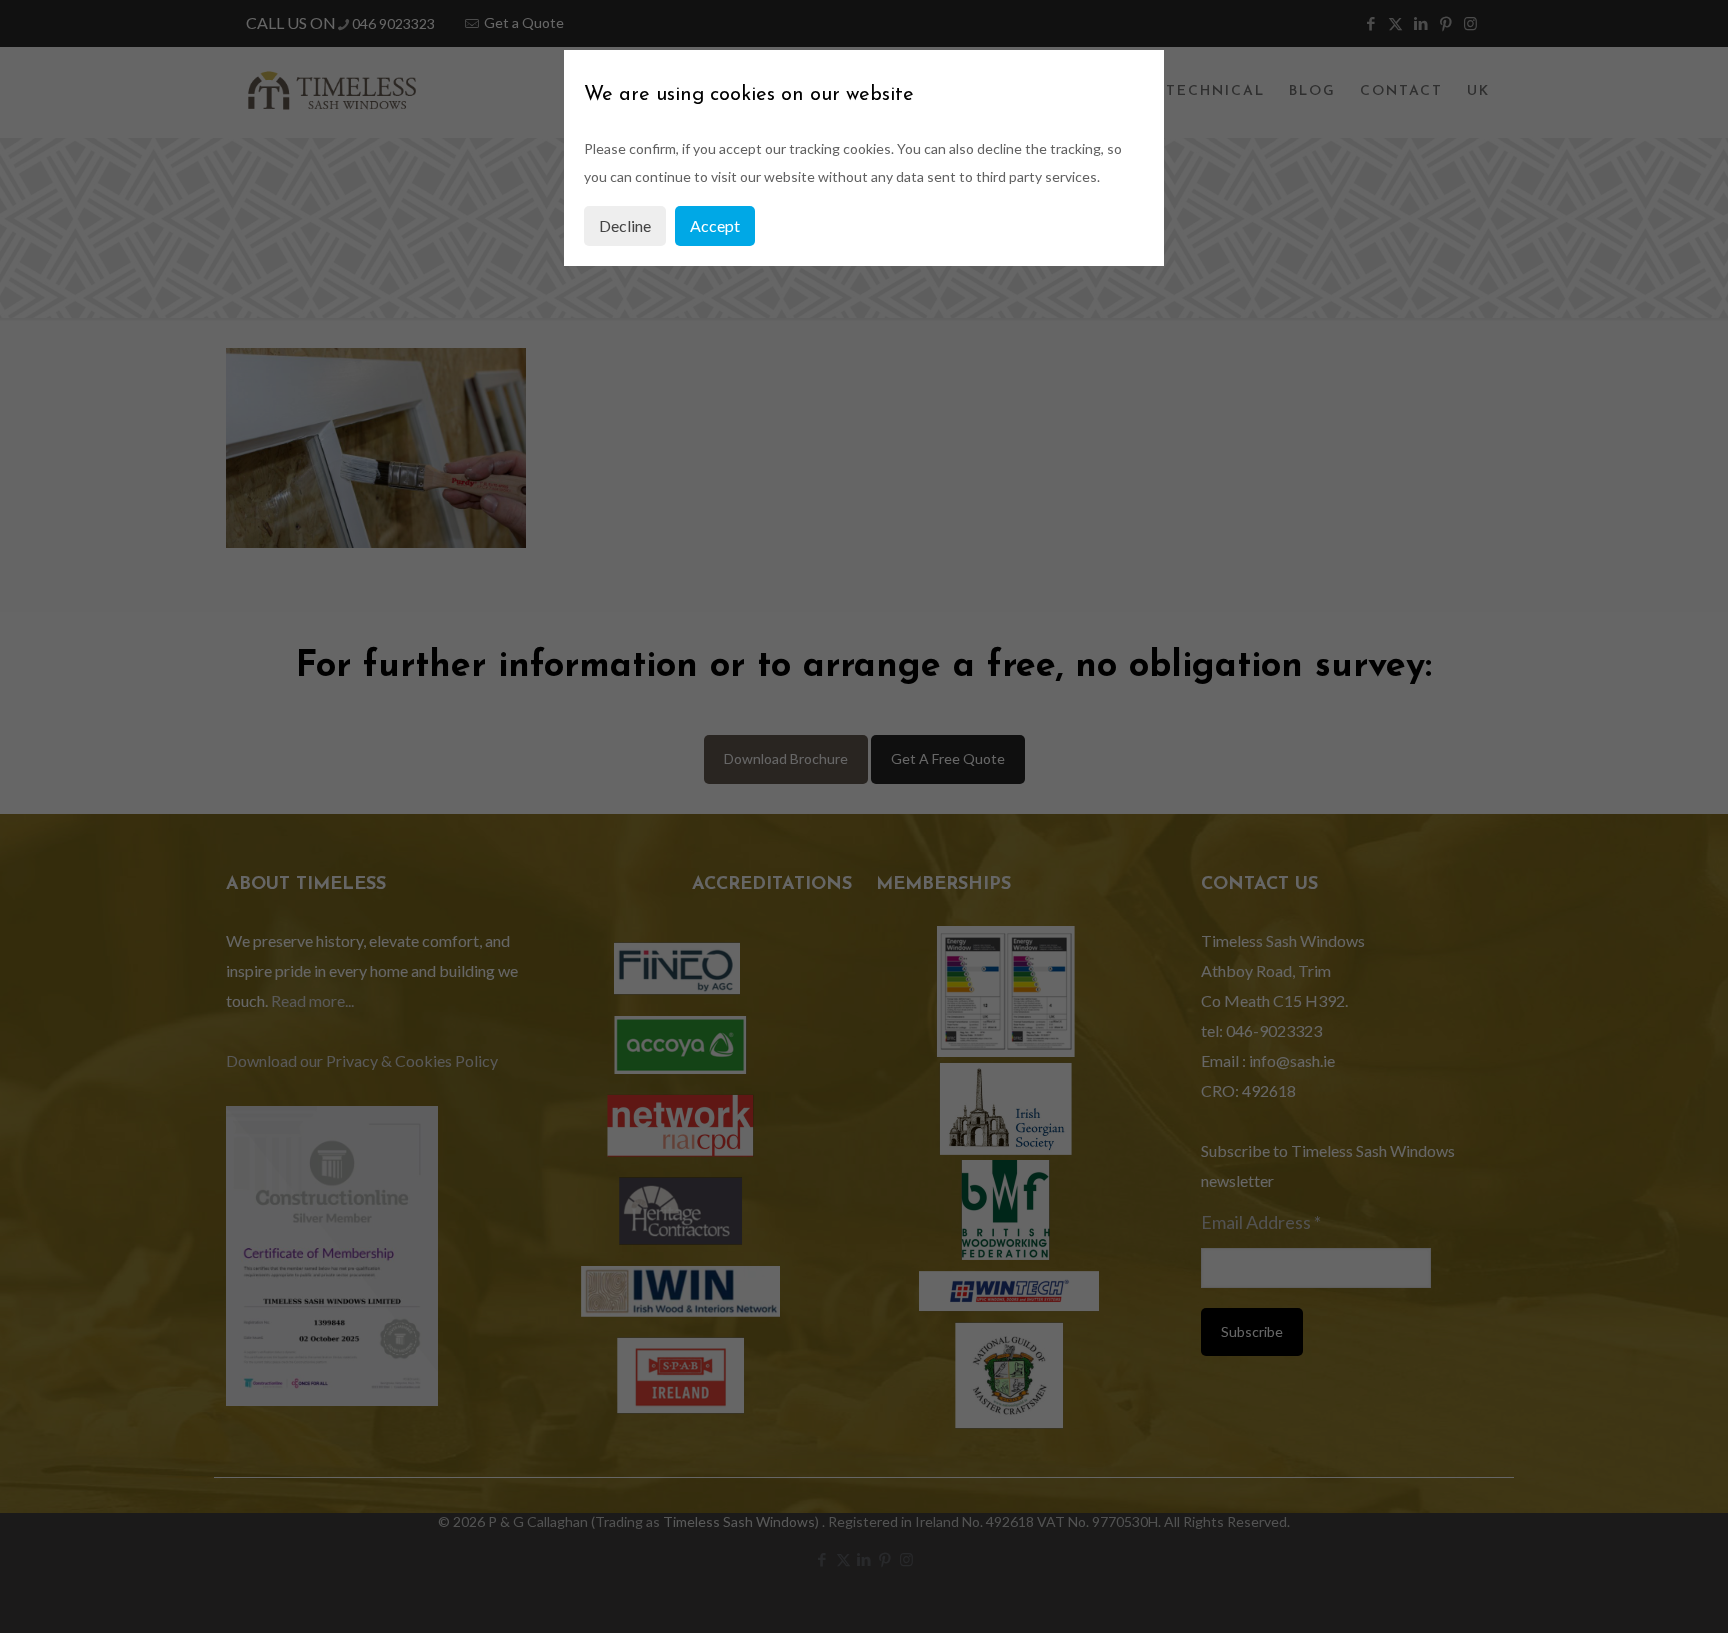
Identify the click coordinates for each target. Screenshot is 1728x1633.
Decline (625, 225)
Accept (715, 225)
